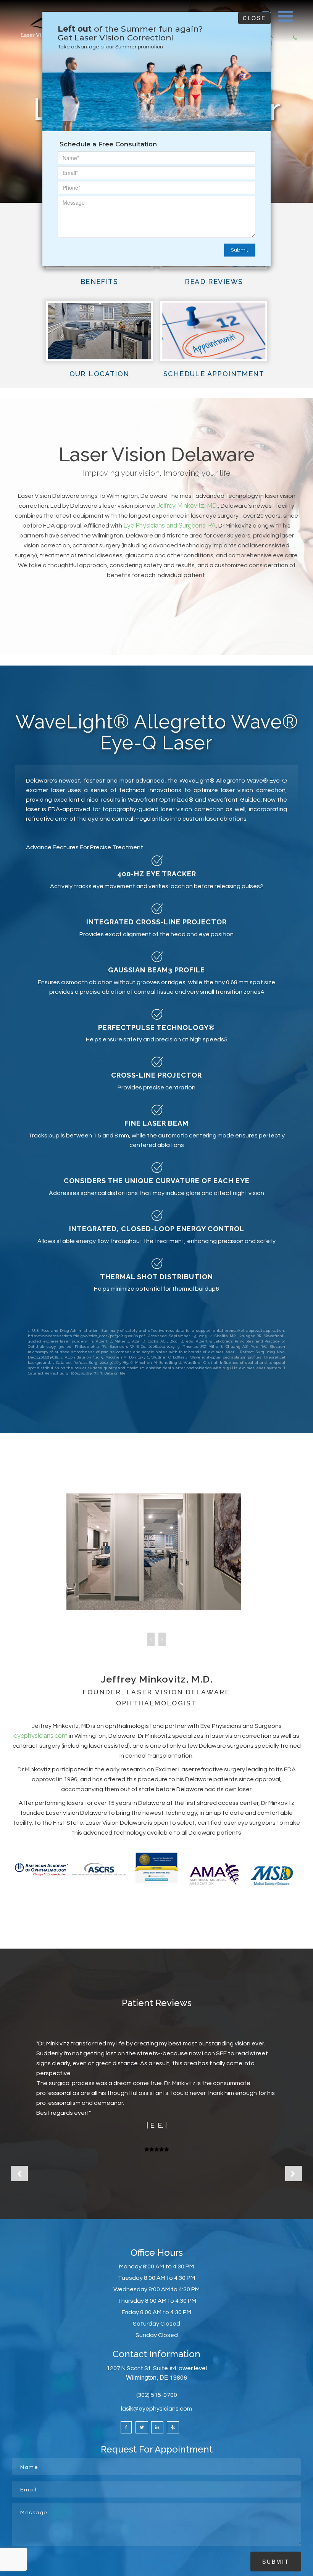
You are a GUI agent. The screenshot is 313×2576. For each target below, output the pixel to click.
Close (254, 18)
